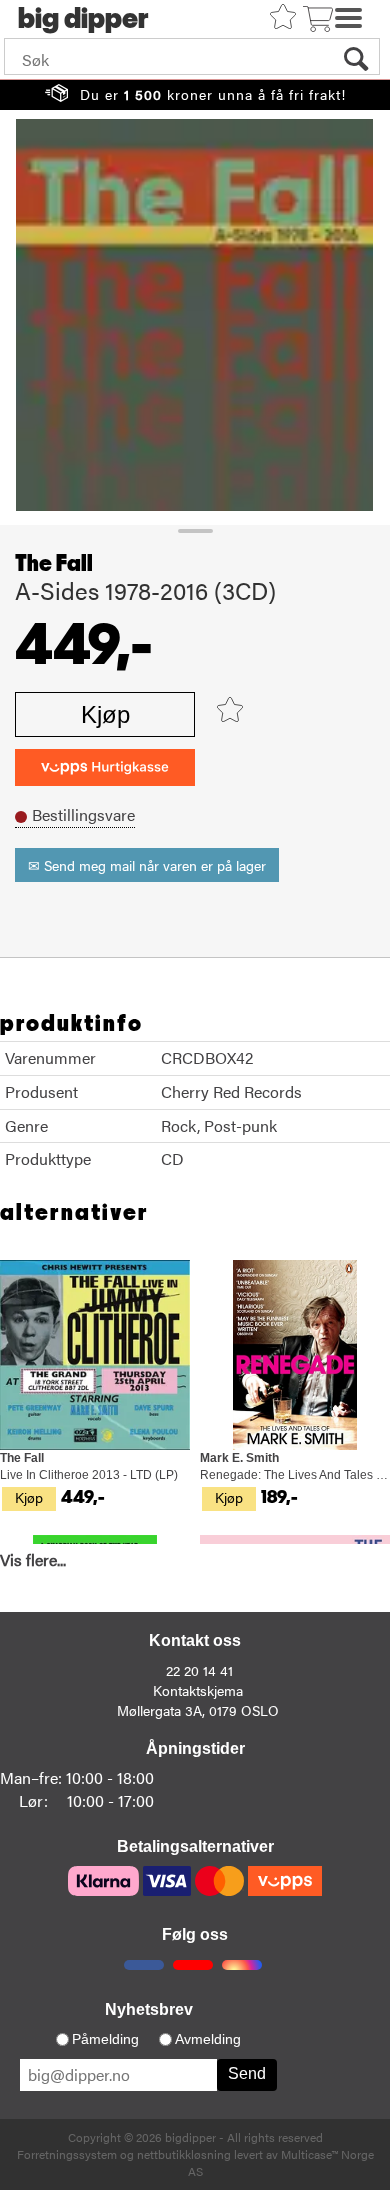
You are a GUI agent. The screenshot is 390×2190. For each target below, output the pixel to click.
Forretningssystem (67, 2154)
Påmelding (105, 2039)
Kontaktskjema (198, 1690)
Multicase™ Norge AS (281, 2162)
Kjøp (105, 714)
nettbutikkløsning (184, 2154)
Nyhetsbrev (149, 2009)
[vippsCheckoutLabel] (105, 767)
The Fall (54, 564)
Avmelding (208, 2039)
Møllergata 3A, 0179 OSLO (198, 1710)
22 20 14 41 (199, 1670)
